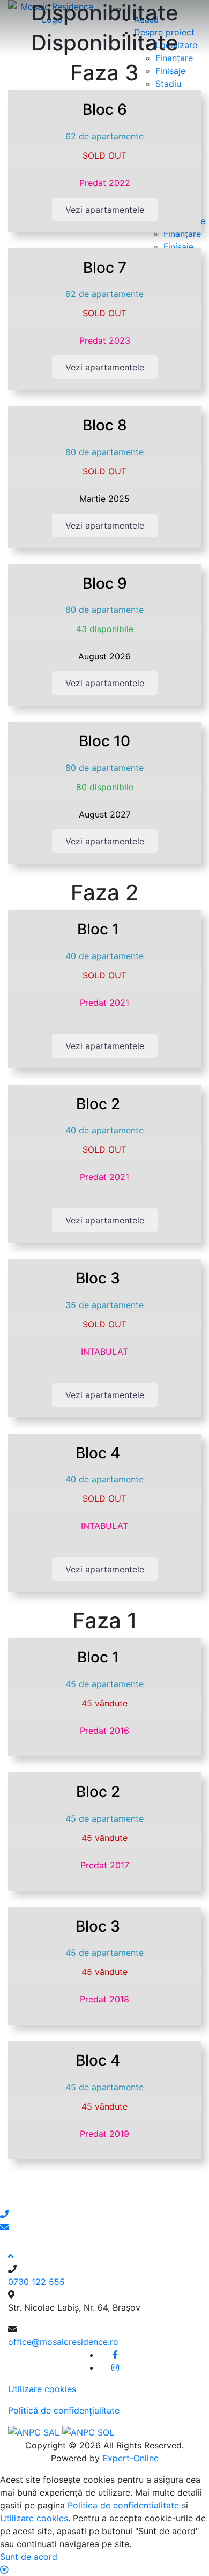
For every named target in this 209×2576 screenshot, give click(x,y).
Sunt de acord (29, 2557)
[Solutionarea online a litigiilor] (88, 2432)
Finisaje (170, 71)
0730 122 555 (36, 2282)
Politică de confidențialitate (64, 2410)
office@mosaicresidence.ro (63, 2342)
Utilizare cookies (42, 2389)
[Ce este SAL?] (35, 2432)
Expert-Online (130, 2458)
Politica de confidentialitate (123, 2505)
